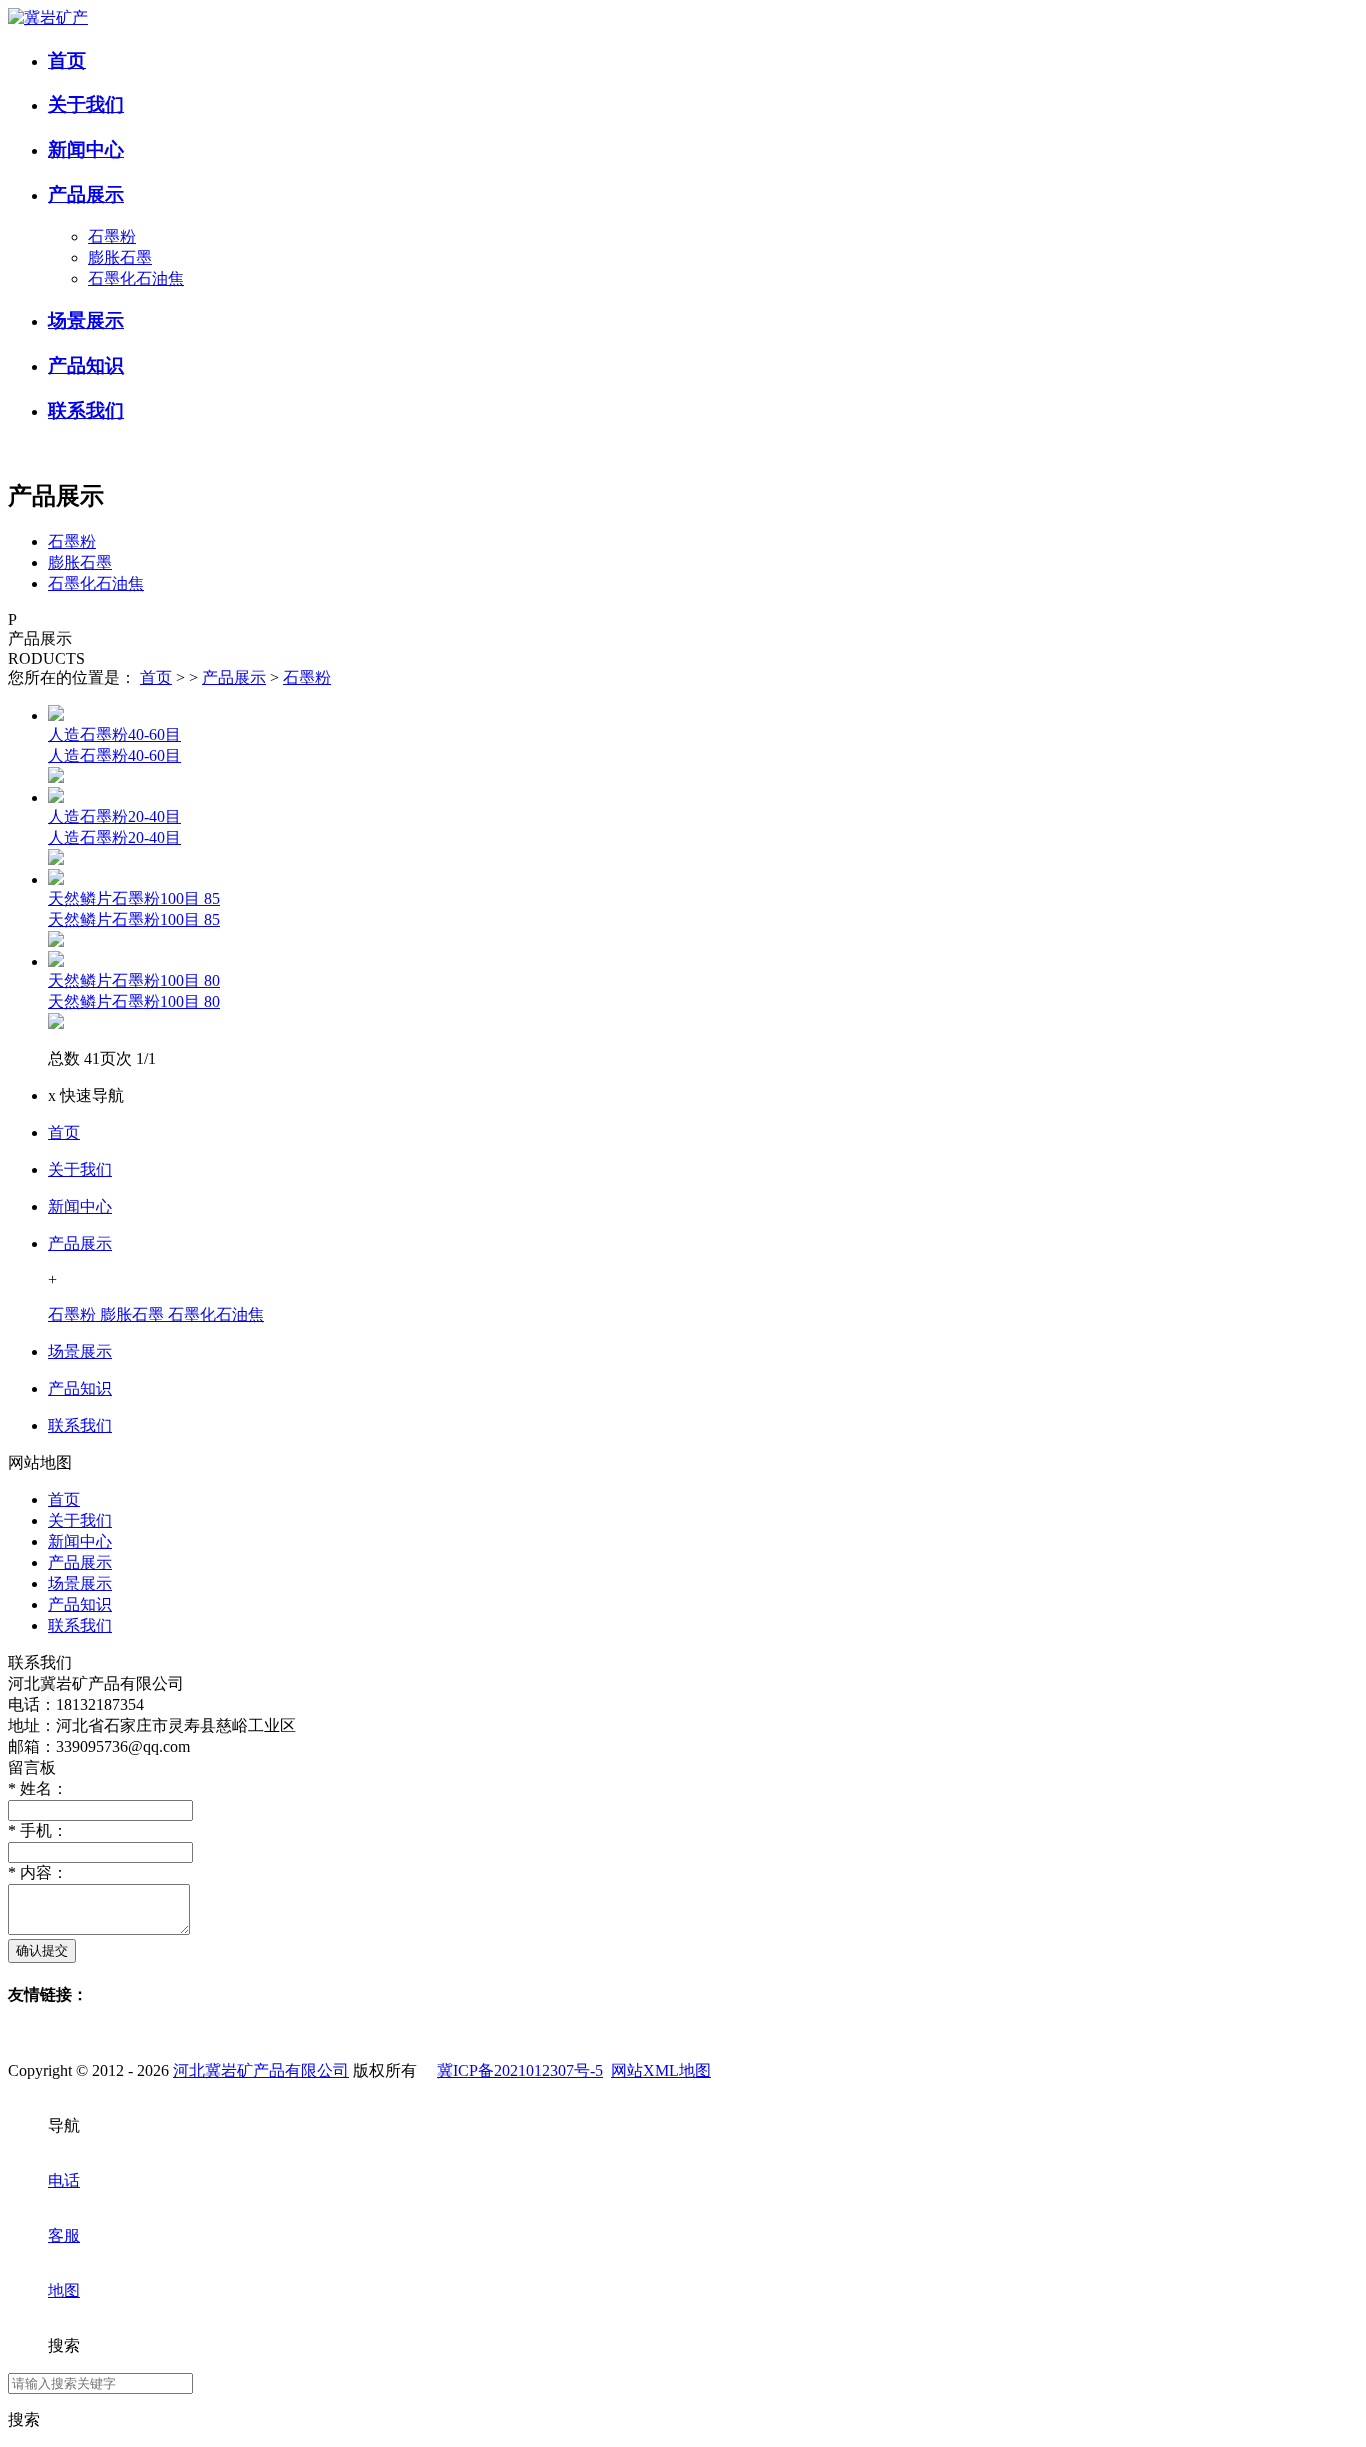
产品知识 (80, 1388)
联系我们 (80, 1425)
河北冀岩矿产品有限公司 (261, 2070)
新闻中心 (80, 1206)
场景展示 (80, 1351)
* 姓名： (38, 1788)
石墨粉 (112, 236)
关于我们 (80, 1169)
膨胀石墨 (120, 257)
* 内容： (38, 1872)
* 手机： (38, 1830)
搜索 (24, 2419)
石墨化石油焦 (136, 278)
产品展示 (234, 677)
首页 (156, 677)
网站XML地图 (661, 2070)
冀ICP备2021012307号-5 (520, 2070)
